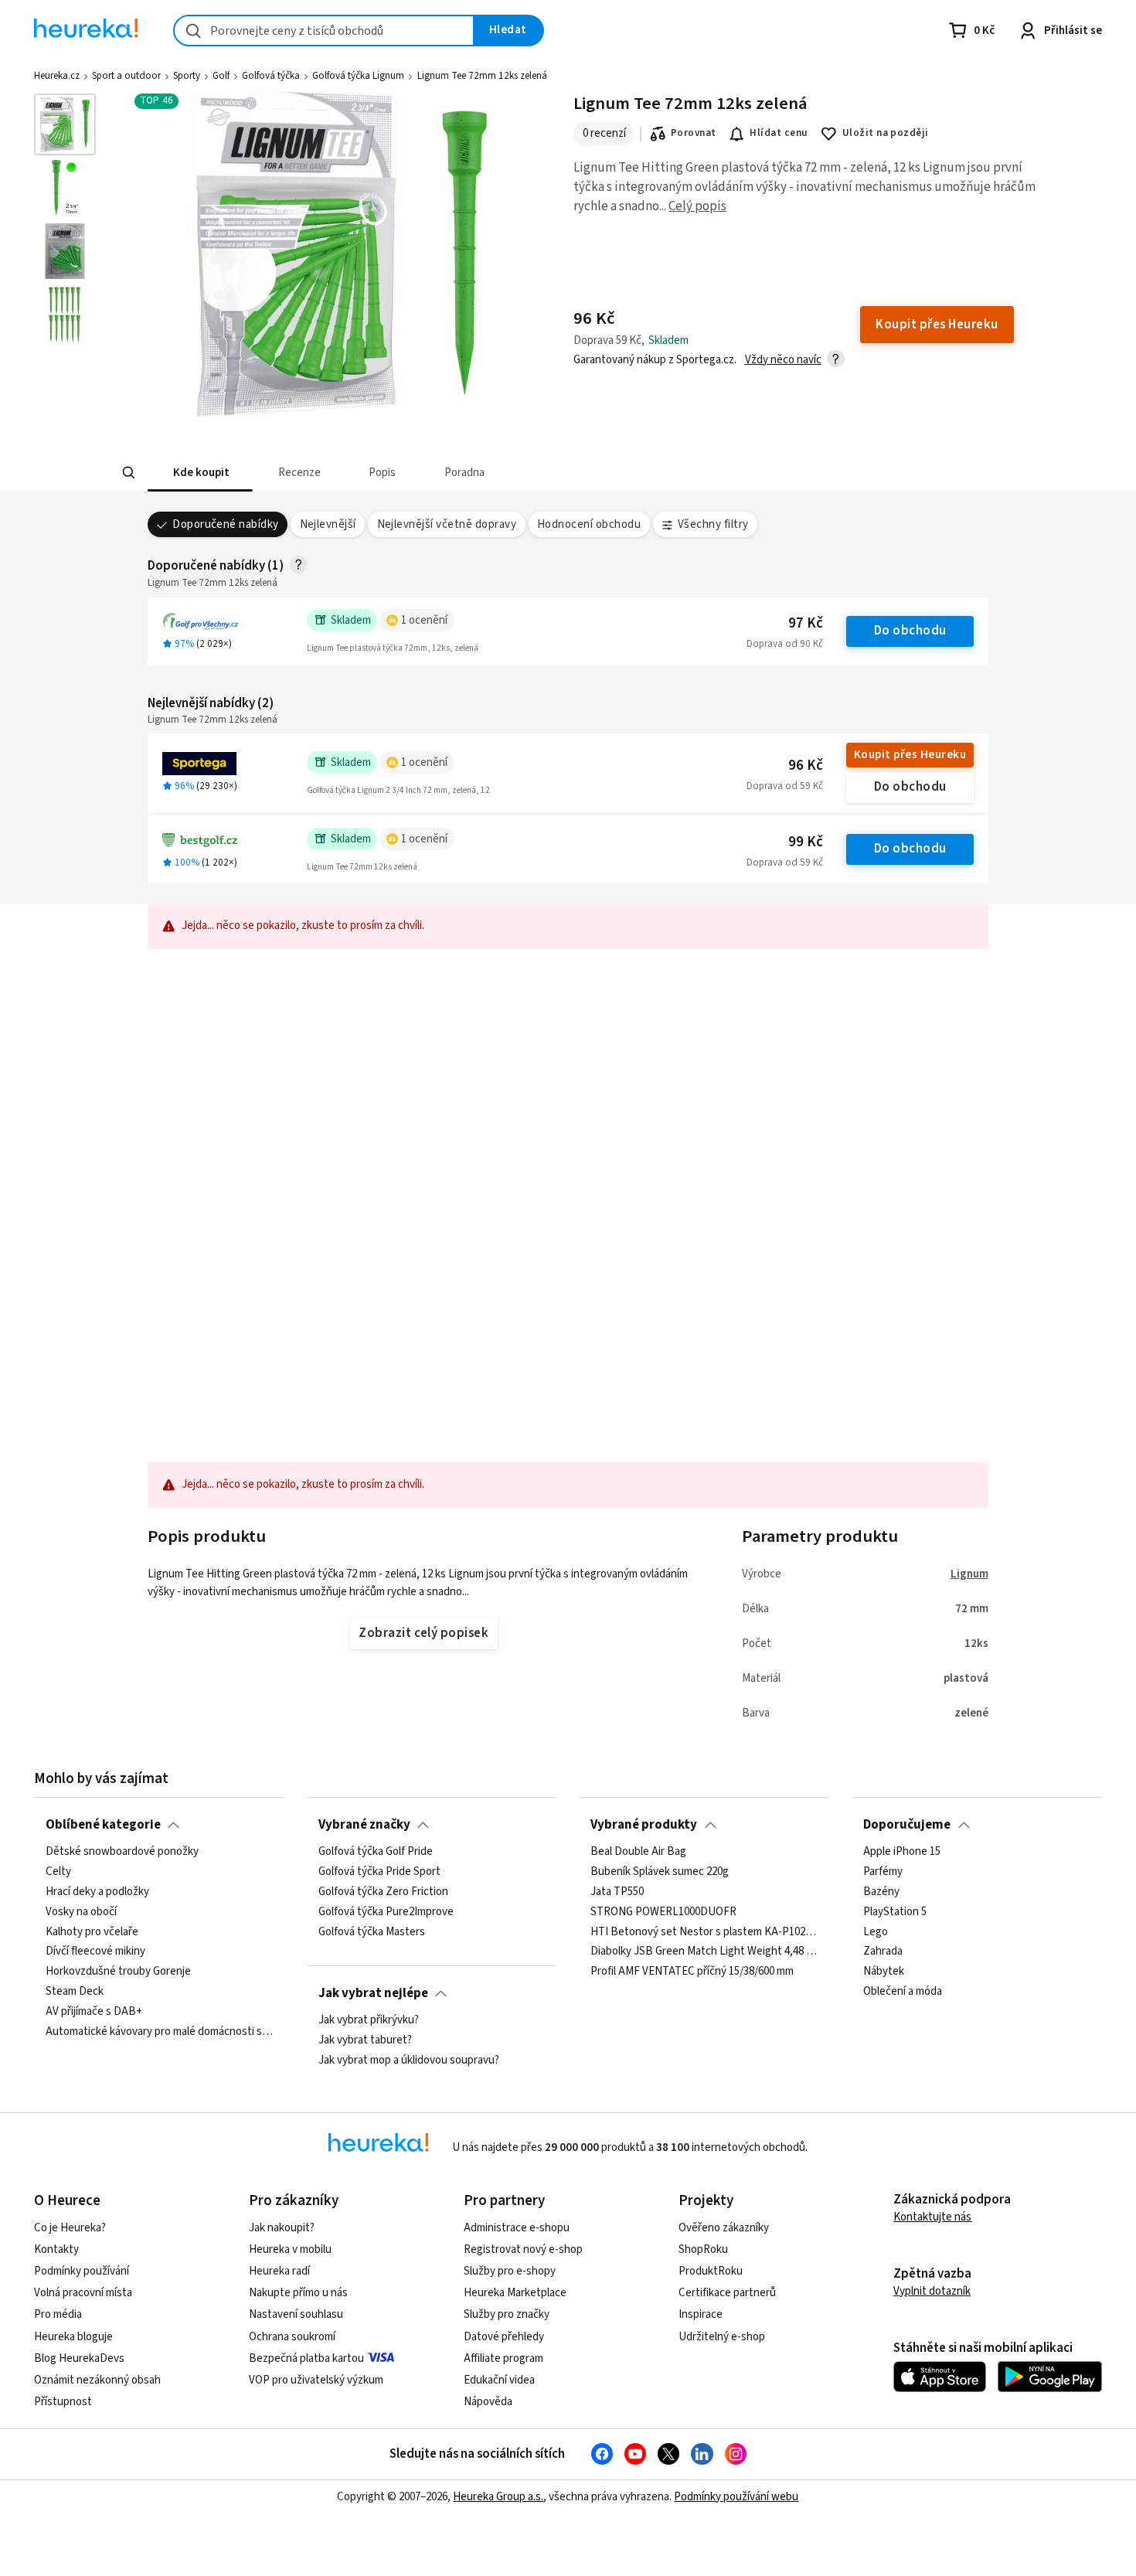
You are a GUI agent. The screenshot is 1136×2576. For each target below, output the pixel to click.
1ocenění (424, 620)
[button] (200, 473)
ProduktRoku (711, 2271)
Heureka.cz (57, 76)
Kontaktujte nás (932, 2217)
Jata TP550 (617, 1892)
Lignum (969, 1574)
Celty (58, 1872)
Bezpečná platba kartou (306, 2358)
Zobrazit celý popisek (423, 1633)
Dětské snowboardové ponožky (122, 1852)
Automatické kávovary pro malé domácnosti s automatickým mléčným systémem (159, 2032)
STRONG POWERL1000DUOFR (663, 1912)
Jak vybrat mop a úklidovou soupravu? (409, 2060)
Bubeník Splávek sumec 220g (660, 1872)
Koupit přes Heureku (910, 755)
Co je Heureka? (70, 2228)
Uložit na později (886, 133)
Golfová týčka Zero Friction (383, 1892)
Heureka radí (279, 2271)
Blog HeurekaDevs (79, 2358)
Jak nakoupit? (282, 2228)
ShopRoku (703, 2249)
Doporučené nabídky (226, 524)
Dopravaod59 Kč (785, 786)
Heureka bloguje (73, 2337)
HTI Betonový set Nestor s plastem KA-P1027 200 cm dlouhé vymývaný (704, 1932)
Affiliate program (503, 2358)
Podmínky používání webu (736, 2497)
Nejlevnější (328, 524)
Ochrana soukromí (292, 2337)
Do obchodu (910, 631)
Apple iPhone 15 (902, 1852)
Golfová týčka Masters (372, 1932)
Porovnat (694, 133)
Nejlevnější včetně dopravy (447, 524)
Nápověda (488, 2402)
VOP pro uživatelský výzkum (316, 2380)
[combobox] (324, 31)
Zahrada (883, 1952)
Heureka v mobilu (290, 2249)
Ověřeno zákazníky (724, 2228)
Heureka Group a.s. (498, 2497)
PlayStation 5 (895, 1912)
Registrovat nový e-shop (523, 2249)
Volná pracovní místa (83, 2293)
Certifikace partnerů (727, 2293)
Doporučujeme (907, 1825)
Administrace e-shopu (517, 2228)
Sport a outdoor (126, 76)
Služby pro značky (507, 2314)
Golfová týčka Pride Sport (379, 1872)
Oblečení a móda (903, 1992)
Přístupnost (63, 2402)
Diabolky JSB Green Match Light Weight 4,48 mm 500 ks (704, 1952)
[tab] (200, 473)
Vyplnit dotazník (932, 2291)
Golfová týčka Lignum (358, 76)
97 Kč (806, 623)
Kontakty (56, 2249)
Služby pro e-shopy (510, 2271)
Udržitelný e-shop (722, 2337)
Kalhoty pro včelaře (92, 1932)
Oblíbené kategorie (103, 1825)
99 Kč (806, 842)
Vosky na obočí (81, 1912)
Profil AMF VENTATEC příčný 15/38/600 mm (692, 1972)
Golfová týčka (271, 76)
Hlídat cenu (779, 133)
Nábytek (884, 1972)
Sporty (187, 76)
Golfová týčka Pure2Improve (386, 1912)
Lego (876, 1932)
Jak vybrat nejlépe (373, 1993)
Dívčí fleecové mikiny (95, 1952)
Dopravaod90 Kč (785, 644)
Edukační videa (499, 2380)
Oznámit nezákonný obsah (97, 2380)
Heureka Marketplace (515, 2293)
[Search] (129, 473)
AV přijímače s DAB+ (94, 2012)
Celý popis (697, 206)
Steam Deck (75, 1992)
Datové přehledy (504, 2337)
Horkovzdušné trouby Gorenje (118, 1972)
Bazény (881, 1892)
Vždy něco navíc (783, 360)
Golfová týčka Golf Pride (376, 1852)
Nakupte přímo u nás (298, 2293)
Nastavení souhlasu (296, 2314)
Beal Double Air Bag (638, 1852)
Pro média (58, 2314)
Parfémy (883, 1872)
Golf (221, 76)
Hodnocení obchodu (589, 524)
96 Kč (806, 766)
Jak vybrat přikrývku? (369, 2020)
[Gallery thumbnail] (65, 124)
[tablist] (454, 473)
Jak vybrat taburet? (365, 2040)
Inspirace (701, 2314)
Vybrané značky (364, 1825)
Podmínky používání (82, 2271)
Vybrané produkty (644, 1825)
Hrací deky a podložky (97, 1892)
